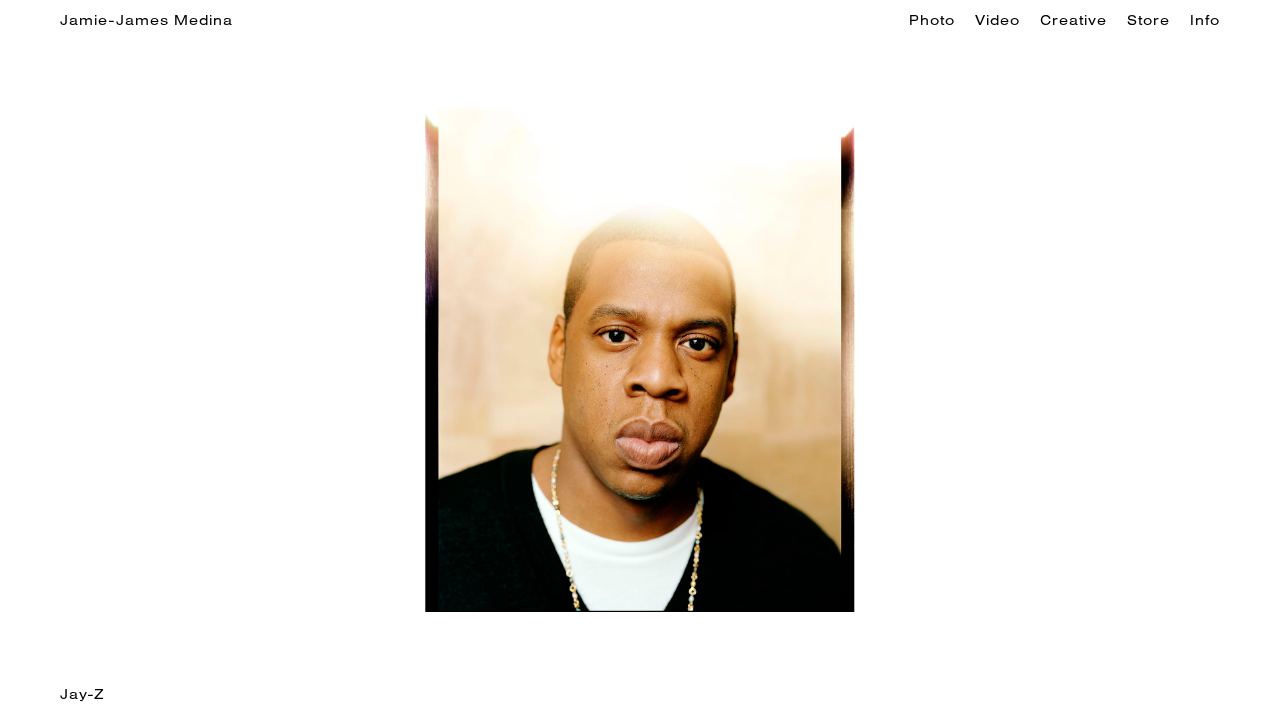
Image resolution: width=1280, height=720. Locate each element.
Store (1148, 20)
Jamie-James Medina (146, 20)
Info (1205, 20)
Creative (1073, 20)
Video (997, 20)
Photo (932, 20)
